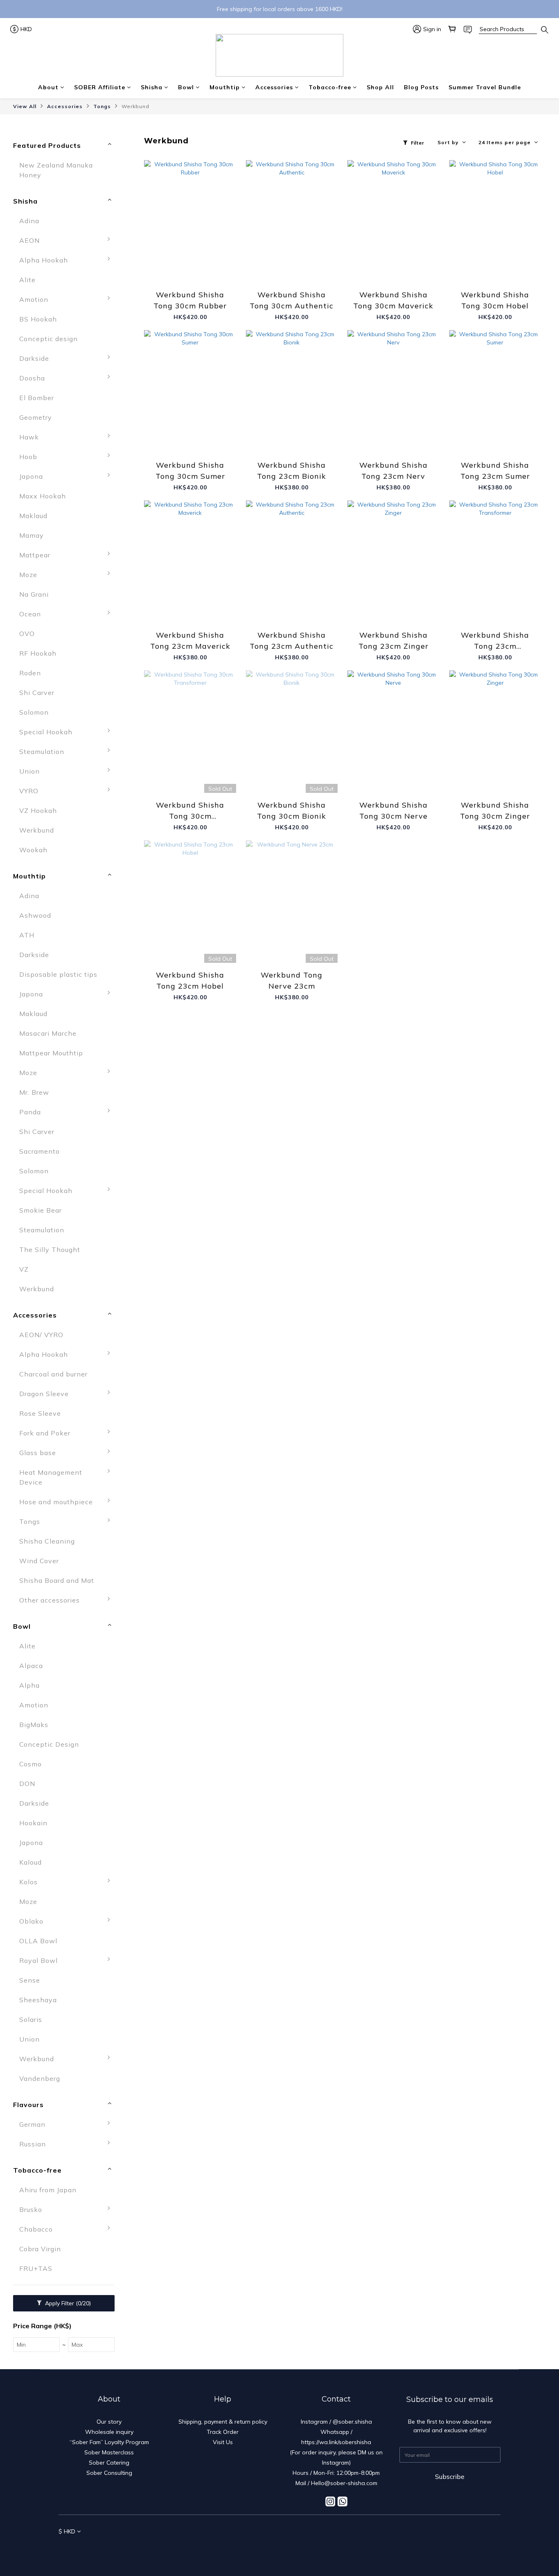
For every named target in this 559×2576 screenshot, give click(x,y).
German (32, 2124)
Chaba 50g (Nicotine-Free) (160, 2287)
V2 (127, 1077)
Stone (133, 1945)
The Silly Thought (50, 1250)
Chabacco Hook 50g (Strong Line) (157, 2258)
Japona (31, 476)
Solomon (34, 712)
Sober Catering (109, 2463)
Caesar (134, 2004)
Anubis (135, 1116)
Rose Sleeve (40, 1413)
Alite (27, 280)
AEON (29, 240)
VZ (24, 1269)
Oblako (31, 1921)
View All (25, 106)
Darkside (34, 358)
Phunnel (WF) (146, 2083)
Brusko (31, 2209)
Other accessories (50, 1600)
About (48, 87)
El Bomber (37, 398)
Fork (130, 1437)
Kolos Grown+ (146, 1906)
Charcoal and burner (53, 1374)
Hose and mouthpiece (56, 1502)
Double (135, 1254)
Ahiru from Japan (48, 2190)
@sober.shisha (352, 2422)
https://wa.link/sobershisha (336, 2442)
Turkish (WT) (145, 2063)
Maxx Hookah (43, 496)
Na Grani (34, 594)
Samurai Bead (146, 1037)
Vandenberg (40, 2078)
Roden (30, 673)
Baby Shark (142, 1136)
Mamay (32, 535)
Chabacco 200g (149, 2233)
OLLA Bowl (38, 1941)
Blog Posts (421, 87)
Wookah (33, 850)
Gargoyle (138, 1293)
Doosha (32, 378)
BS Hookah (38, 319)
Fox (129, 1273)
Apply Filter (67, 2303)
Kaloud (30, 1862)
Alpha (133, 1476)
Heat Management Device (51, 1477)
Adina (29, 221)
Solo (130, 1925)
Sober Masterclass (109, 2452)
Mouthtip (225, 87)
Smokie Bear (41, 1210)
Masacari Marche (48, 1033)
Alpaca (31, 1666)
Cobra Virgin (40, 2249)
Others (134, 1643)
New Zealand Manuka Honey (56, 170)
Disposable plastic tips (58, 974)
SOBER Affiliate (100, 87)
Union (29, 771)
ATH (27, 935)
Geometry (36, 417)
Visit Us (223, 2442)
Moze (28, 575)
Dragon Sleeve (44, 1394)
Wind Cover (39, 1561)
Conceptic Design (153, 1506)
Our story (109, 2422)
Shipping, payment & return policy (223, 2422)
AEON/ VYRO (41, 1335)
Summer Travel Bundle (485, 87)
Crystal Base (144, 1457)
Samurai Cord (145, 1057)
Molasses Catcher (153, 1604)
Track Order (223, 2432)
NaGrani (136, 1673)
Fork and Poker (45, 1433)
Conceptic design (48, 339)
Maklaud (33, 516)
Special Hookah (46, 732)
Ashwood (35, 915)
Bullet (133, 1175)
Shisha (152, 87)
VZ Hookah (38, 810)
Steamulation (42, 752)
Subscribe (450, 2476)
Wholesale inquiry (109, 2432)
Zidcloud (137, 1693)
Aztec (133, 1965)
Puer (130, 2168)
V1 (127, 1096)
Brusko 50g (142, 2214)
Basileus (137, 1984)
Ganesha (138, 1313)
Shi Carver (37, 693)
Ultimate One (145, 834)
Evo (129, 2102)
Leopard (136, 1332)
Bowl (186, 87)
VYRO (29, 791)
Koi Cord (137, 1018)
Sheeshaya (38, 2000)
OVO (27, 634)
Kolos (28, 1882)
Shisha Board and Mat (57, 1580)
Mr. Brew (34, 1092)
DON (27, 1784)
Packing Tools (147, 1624)
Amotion (34, 299)
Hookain (33, 1823)
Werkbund (135, 106)
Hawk (29, 437)
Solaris (31, 2019)
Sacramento (39, 1151)
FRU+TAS (36, 2268)
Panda (30, 1112)
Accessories (274, 87)
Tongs (102, 106)
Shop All (380, 87)
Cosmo (30, 1764)
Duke (131, 2024)
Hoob (28, 457)
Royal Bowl (38, 1960)
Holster (135, 2128)
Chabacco (36, 2229)
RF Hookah (38, 653)
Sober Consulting (109, 2473)
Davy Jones (142, 1234)
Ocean (30, 614)
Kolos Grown (144, 1886)
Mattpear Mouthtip (51, 1053)
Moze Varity (143, 1398)
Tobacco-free (330, 87)
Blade (132, 1565)
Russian (33, 2144)
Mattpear (35, 555)
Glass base (38, 1453)
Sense (30, 1980)
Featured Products (47, 145)
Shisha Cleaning (47, 1541)
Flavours (28, 2105)
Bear (131, 1155)
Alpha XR (139, 1358)
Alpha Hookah (44, 260)
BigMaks (34, 1725)
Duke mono (142, 2043)
